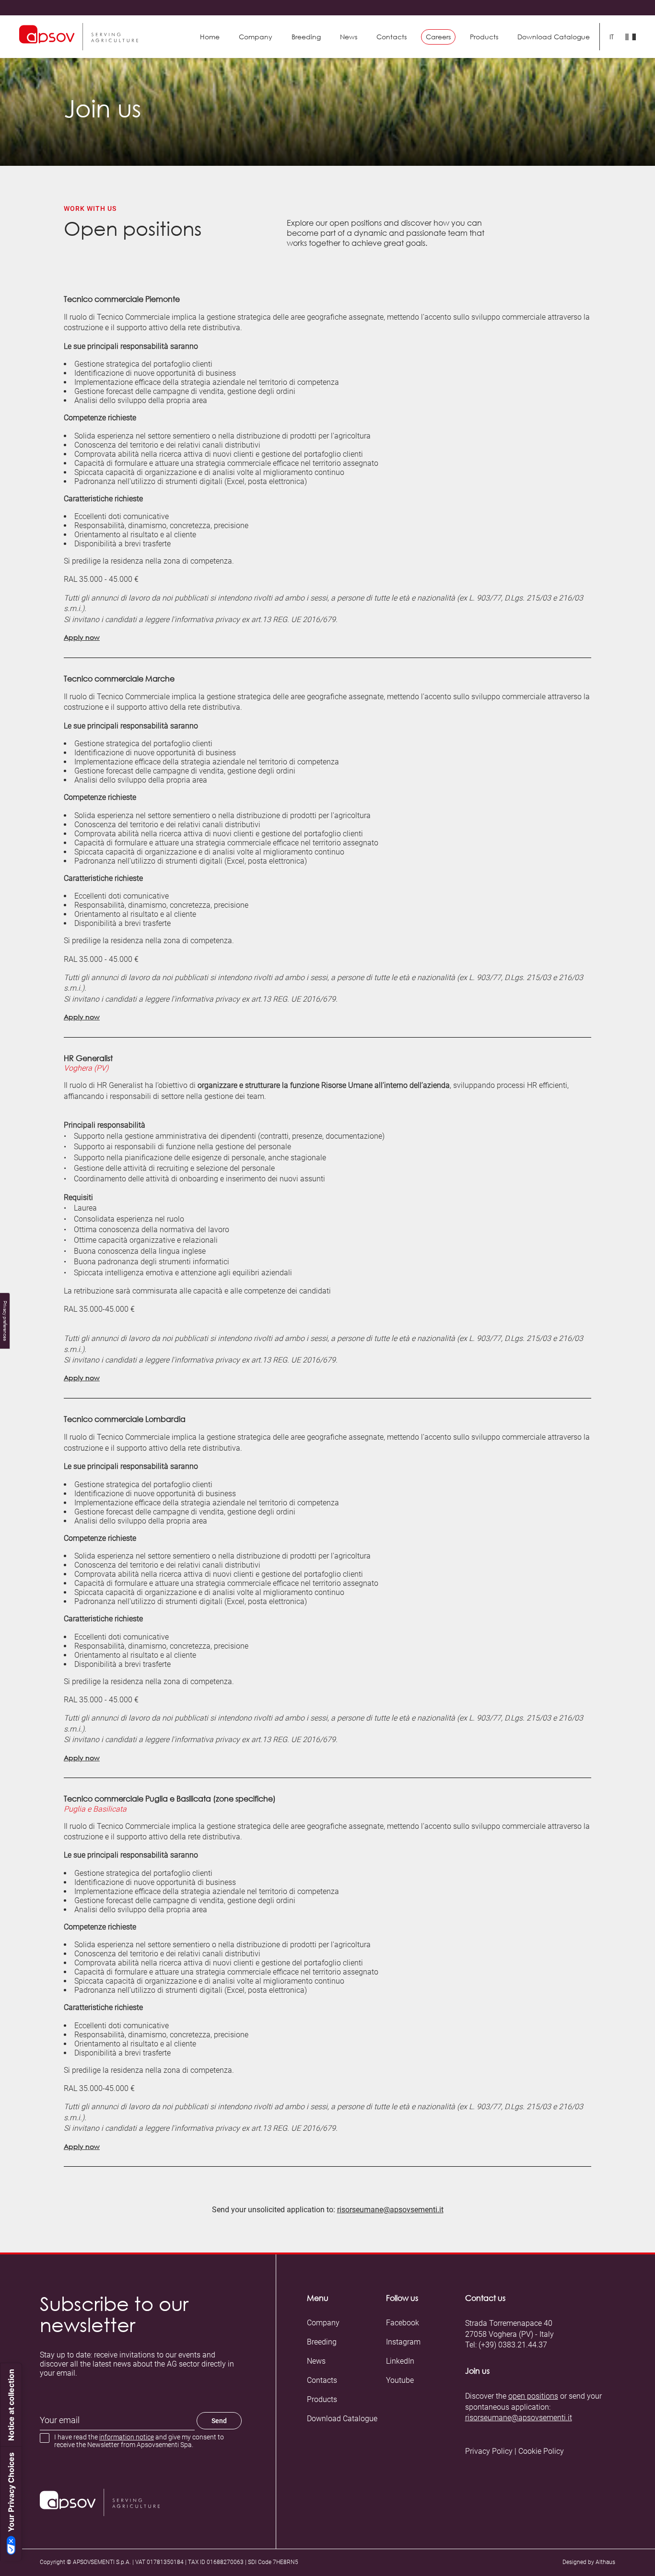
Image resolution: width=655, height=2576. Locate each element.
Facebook (403, 2323)
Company (256, 37)
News (349, 37)
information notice (127, 2437)
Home (210, 37)
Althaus (605, 2562)
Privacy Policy (489, 2451)
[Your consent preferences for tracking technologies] (5, 1321)
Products (322, 2400)
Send (219, 2421)
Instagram (403, 2342)
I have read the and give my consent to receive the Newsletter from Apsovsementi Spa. (139, 2441)
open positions (533, 2396)
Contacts (392, 37)
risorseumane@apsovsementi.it (390, 2210)
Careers (438, 37)
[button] (484, 37)
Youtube (400, 2380)
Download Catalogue (342, 2419)
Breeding (306, 37)
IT (612, 37)
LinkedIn (400, 2361)
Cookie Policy (541, 2451)
